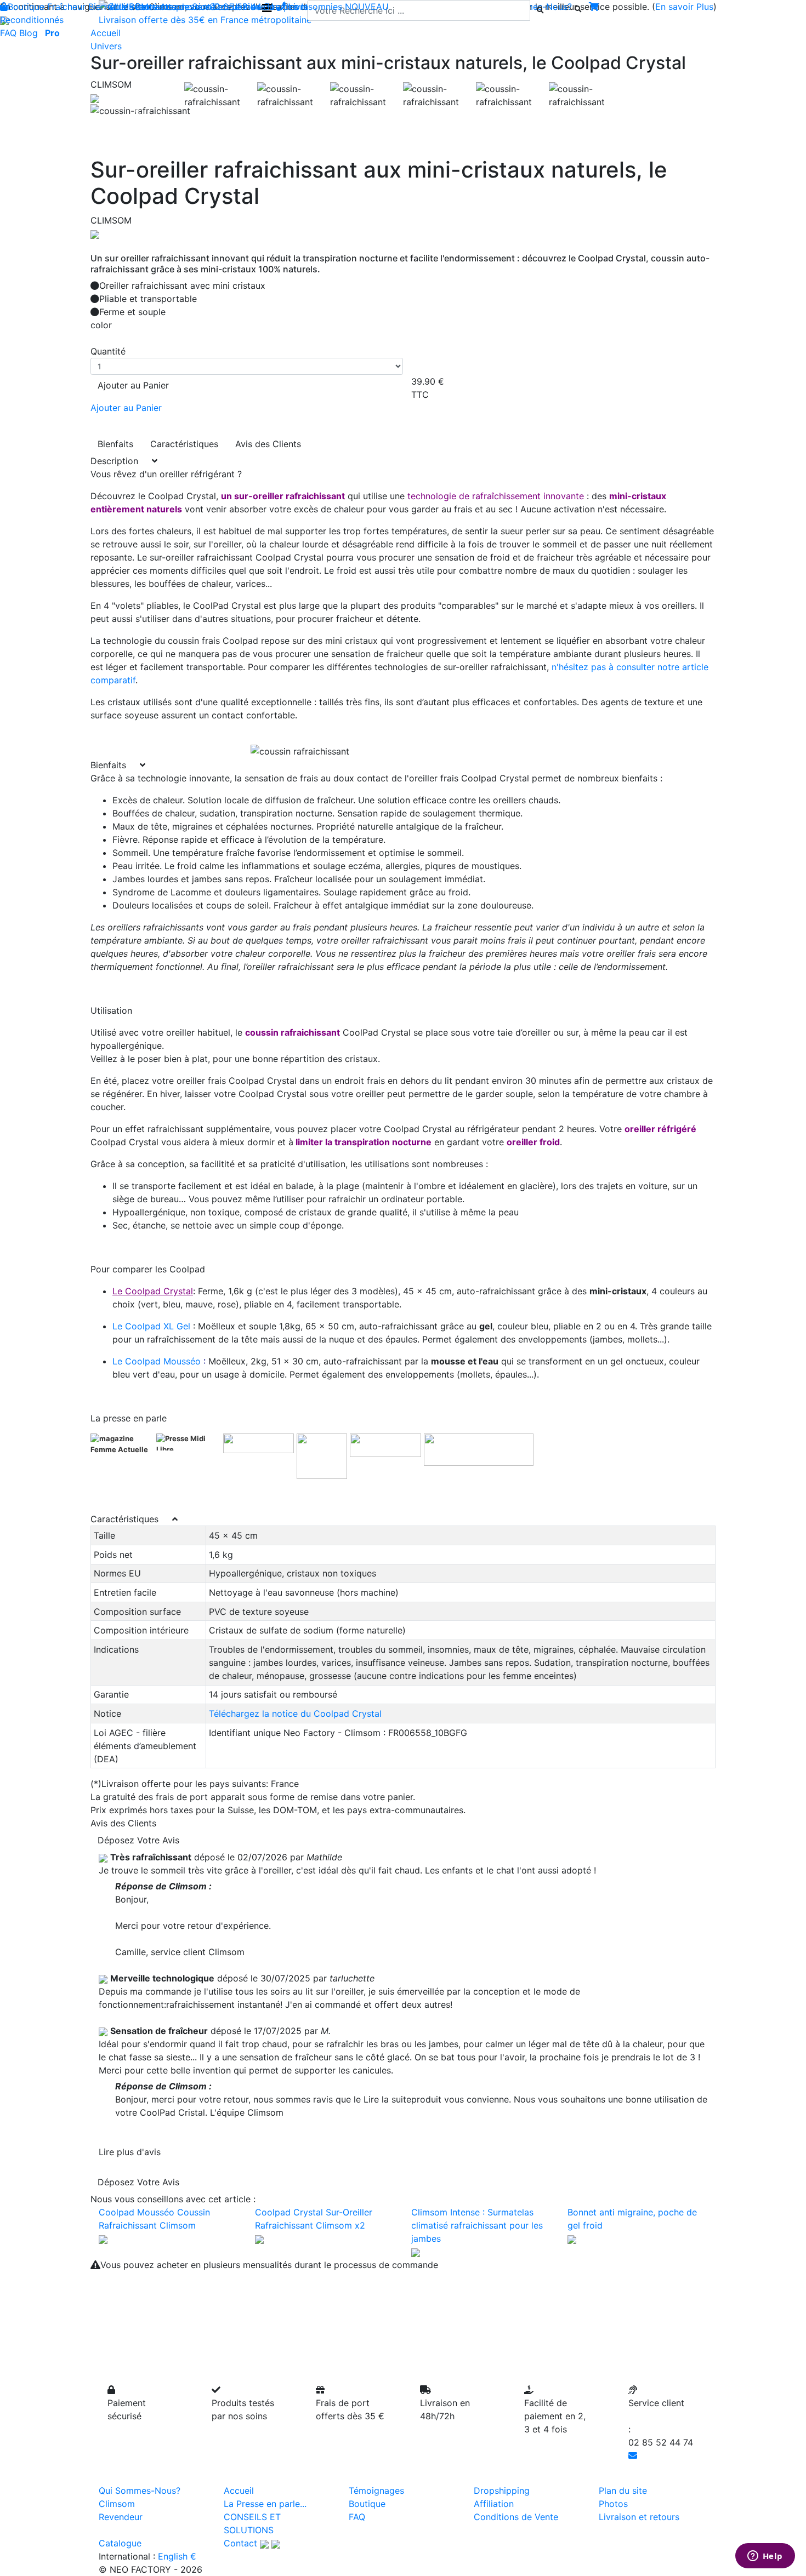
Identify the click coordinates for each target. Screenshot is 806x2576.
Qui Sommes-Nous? (140, 2491)
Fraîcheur (66, 7)
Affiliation (494, 2504)
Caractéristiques (184, 444)
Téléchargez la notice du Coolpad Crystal (295, 1713)
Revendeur (121, 2517)
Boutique (26, 7)
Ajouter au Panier (133, 385)
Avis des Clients (268, 444)
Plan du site (623, 2491)
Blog (29, 33)
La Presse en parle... (265, 2504)
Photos (613, 2504)
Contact (240, 2543)
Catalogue (120, 2543)
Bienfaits (115, 444)
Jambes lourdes (266, 7)
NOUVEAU (367, 7)
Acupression (186, 7)
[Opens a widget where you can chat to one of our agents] (765, 2557)
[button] (137, 111)
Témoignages (376, 2491)
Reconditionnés (32, 20)
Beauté (143, 7)
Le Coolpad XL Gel (151, 1326)
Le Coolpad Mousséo (157, 1361)
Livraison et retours (639, 2517)
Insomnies (322, 7)
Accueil (239, 2491)
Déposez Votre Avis (138, 1840)
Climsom (117, 2504)
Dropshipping (502, 2491)
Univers (106, 46)
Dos (222, 7)
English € (177, 2556)
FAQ (8, 33)
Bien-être (107, 7)
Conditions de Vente (516, 2517)
